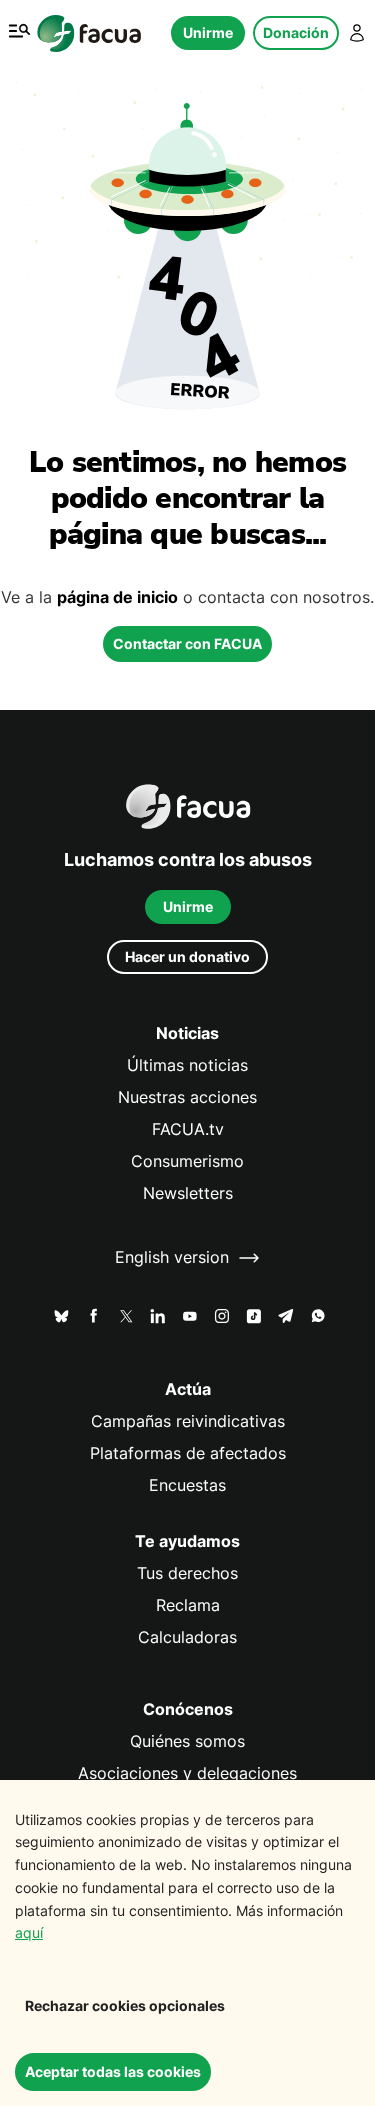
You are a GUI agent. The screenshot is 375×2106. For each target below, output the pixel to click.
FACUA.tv (188, 1129)
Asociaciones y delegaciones (187, 1773)
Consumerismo (187, 1161)
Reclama (188, 1605)
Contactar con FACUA (187, 643)
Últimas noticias (187, 1065)
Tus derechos (187, 1573)
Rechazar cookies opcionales (125, 2005)
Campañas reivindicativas (188, 1421)
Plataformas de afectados (188, 1453)
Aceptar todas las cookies (113, 2071)
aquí (29, 1932)
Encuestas (187, 1485)
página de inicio (117, 597)
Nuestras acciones (187, 1097)
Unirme (208, 32)
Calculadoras (187, 1637)
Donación (296, 32)
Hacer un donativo (187, 956)
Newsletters (188, 1193)
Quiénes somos (187, 1741)
